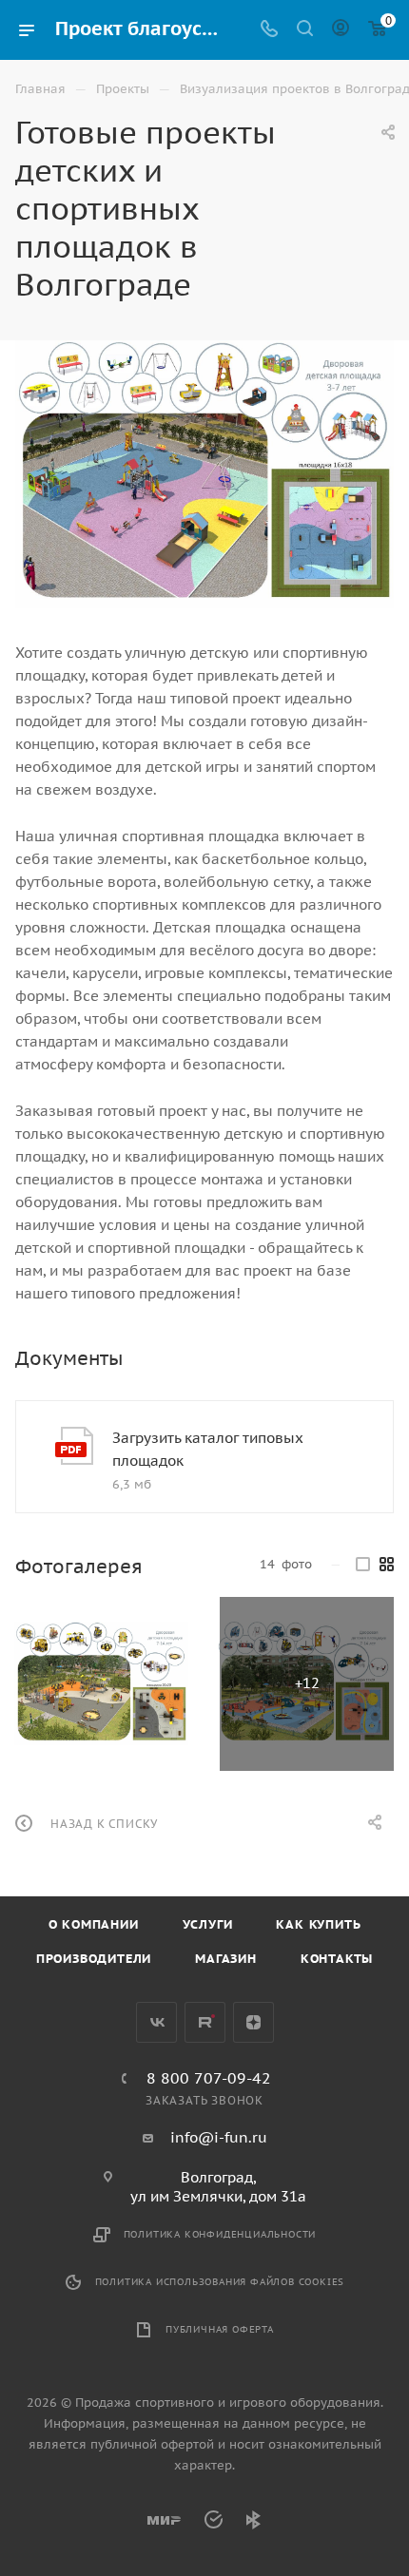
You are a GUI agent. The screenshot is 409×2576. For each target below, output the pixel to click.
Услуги (208, 1924)
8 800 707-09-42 (209, 2078)
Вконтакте (156, 2022)
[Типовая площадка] (101, 1684)
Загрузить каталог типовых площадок (208, 1449)
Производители (94, 1959)
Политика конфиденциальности (220, 2234)
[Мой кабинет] (341, 30)
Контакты (337, 1959)
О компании (94, 1924)
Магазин (226, 1959)
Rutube (205, 2022)
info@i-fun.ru (219, 2137)
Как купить (318, 1924)
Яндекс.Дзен (253, 2022)
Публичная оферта (220, 2329)
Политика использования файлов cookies (220, 2282)
